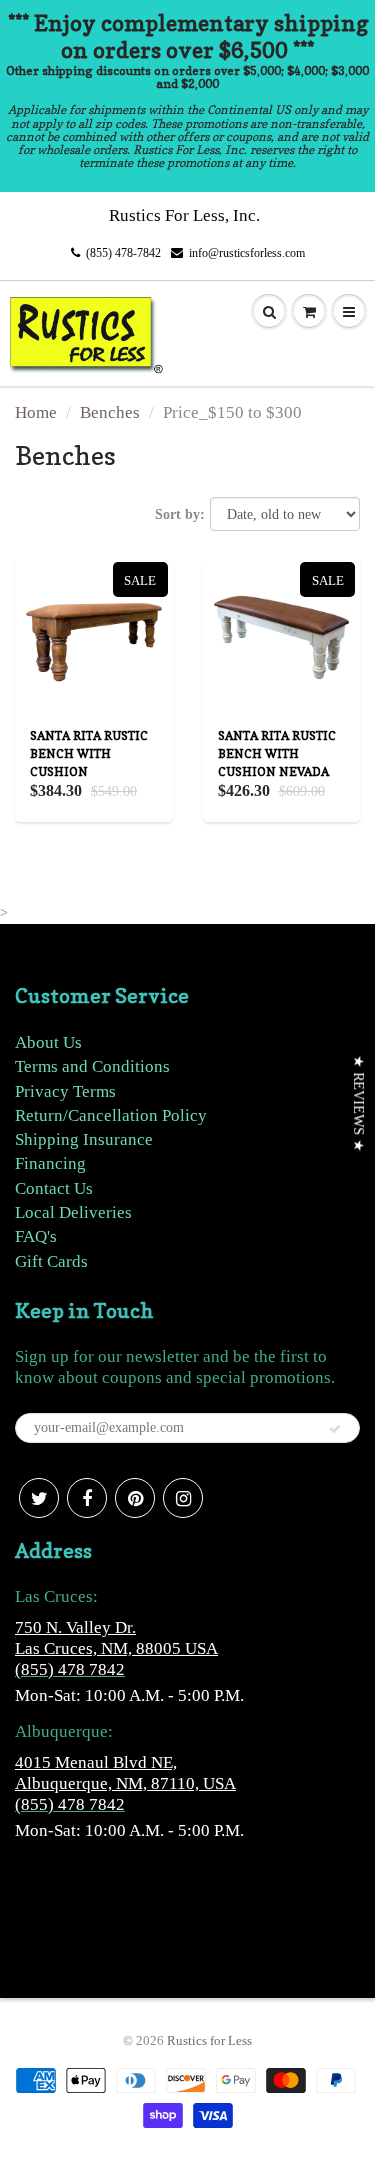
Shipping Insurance (84, 1139)
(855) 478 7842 (70, 1669)
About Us (48, 1042)
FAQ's (36, 1236)
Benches (110, 412)
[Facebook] (87, 1498)
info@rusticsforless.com (247, 253)
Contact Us (54, 1188)
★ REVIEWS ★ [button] (358, 1103)
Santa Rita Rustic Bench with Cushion (89, 753)
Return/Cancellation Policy (111, 1115)
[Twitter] (39, 1498)
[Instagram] (183, 1498)
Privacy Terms (65, 1091)
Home (36, 412)
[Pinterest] (135, 1498)
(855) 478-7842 (123, 253)
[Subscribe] (335, 1429)
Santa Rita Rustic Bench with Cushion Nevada (277, 753)
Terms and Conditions (92, 1066)
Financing (50, 1163)
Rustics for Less (209, 2040)
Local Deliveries (73, 1212)
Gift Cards (51, 1261)
